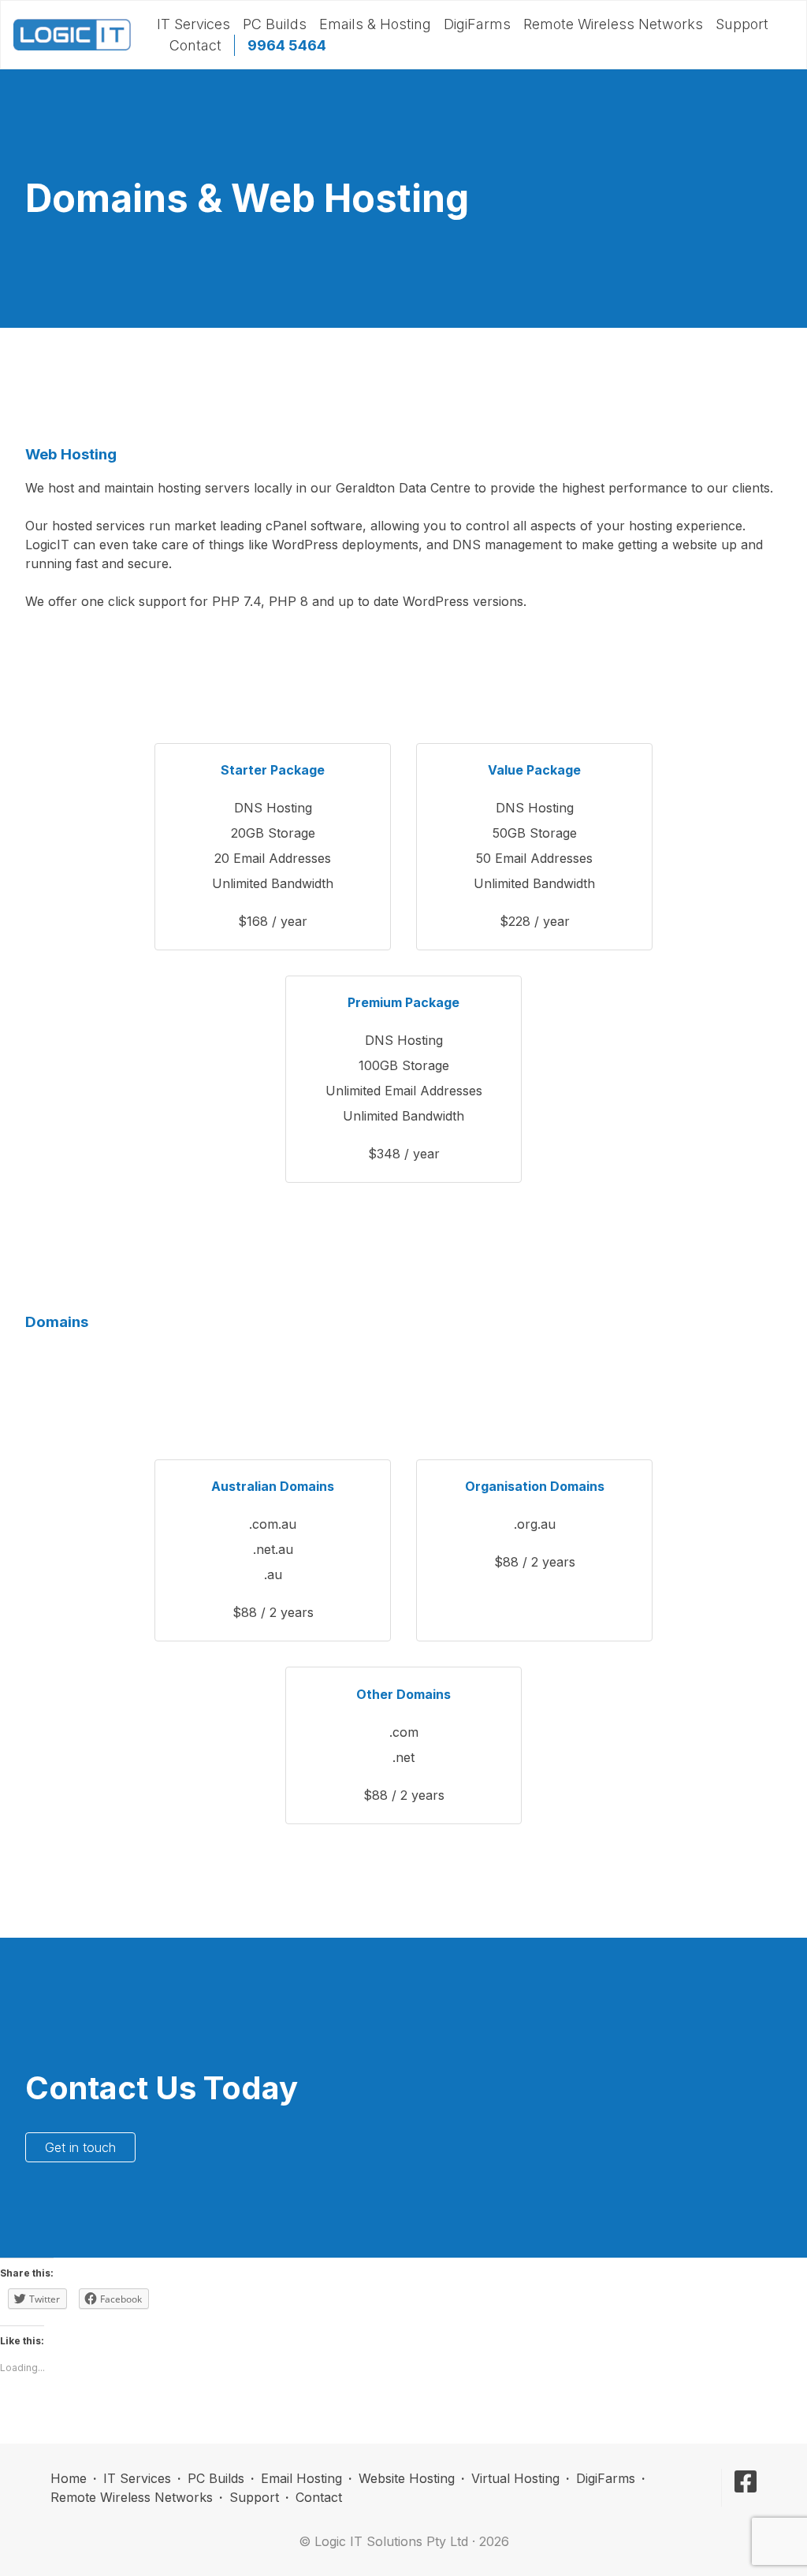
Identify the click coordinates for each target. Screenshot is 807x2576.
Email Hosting (301, 2478)
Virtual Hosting (515, 2478)
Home (69, 2478)
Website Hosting (407, 2478)
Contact (195, 45)
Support (742, 24)
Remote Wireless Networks (613, 24)
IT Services (193, 24)
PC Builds (275, 24)
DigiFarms (477, 24)
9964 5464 (287, 45)
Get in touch (80, 2147)
